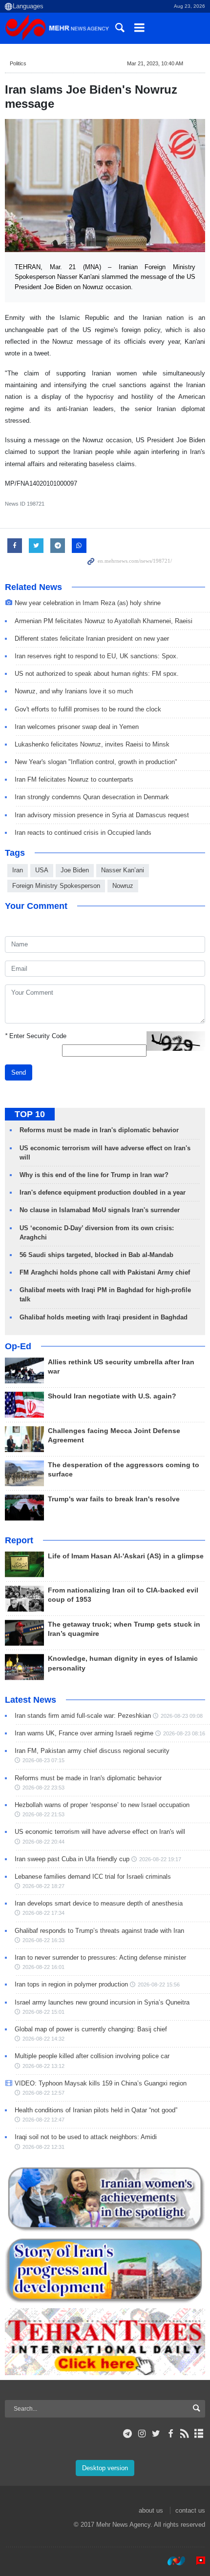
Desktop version (105, 2468)
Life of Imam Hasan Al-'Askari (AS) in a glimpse (126, 1556)
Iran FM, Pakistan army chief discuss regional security (92, 1751)
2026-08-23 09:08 (182, 1716)
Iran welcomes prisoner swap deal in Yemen (77, 727)
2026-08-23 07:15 (43, 1760)
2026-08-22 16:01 (43, 1967)
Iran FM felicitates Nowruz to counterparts (74, 779)
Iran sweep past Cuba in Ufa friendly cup (72, 1859)
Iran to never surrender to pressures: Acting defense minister (100, 1957)
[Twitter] (156, 2434)
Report (19, 1540)
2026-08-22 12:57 (43, 2093)
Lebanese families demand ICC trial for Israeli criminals (93, 1877)
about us (151, 2510)
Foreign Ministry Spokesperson (56, 886)
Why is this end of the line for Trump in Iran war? (94, 1175)
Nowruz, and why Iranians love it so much (74, 691)
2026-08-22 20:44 (43, 1842)
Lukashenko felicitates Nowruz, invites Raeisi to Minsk (92, 744)
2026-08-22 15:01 (43, 2012)
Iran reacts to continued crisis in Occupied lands (83, 833)
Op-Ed (18, 1346)
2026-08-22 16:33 (43, 1940)
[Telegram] (128, 2434)
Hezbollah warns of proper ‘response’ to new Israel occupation (102, 1805)
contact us (190, 2510)
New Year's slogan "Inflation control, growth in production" (96, 762)
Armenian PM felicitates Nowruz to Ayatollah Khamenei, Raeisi (104, 621)
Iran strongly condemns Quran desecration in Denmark (92, 797)
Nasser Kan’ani (123, 870)
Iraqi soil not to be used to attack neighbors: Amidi (86, 2137)
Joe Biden (75, 870)
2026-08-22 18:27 (43, 1886)
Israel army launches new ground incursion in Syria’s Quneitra (102, 2002)
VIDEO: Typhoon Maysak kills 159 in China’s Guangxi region (101, 2083)
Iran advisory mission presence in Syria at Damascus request (102, 815)
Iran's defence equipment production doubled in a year (103, 1192)
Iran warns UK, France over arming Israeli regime (84, 1733)
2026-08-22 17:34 (43, 1913)
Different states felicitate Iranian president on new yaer (92, 639)
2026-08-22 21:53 (43, 1814)
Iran (18, 870)
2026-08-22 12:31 (43, 2147)
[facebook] (170, 2434)
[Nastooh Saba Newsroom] (171, 2561)
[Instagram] (142, 2434)
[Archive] (199, 2434)
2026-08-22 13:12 (43, 2066)
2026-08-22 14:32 (43, 2039)
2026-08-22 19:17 (160, 1859)
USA (42, 870)
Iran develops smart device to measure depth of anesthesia (99, 1903)
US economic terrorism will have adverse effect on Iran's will (100, 1832)
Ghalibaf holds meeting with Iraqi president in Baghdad (104, 1317)
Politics (18, 63)
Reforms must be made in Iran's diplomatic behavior (99, 1130)
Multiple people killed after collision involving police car (92, 2056)
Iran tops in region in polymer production (71, 1984)
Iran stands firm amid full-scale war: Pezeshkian (83, 1716)
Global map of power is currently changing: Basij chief (91, 2029)
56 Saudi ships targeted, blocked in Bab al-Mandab (96, 1255)
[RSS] (185, 2434)
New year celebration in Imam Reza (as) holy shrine (88, 603)
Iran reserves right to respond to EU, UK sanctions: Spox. (96, 656)
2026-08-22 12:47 (43, 2120)
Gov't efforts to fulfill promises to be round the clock (88, 709)
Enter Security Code (36, 1036)
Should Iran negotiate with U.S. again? (112, 1396)
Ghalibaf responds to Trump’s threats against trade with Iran (99, 1931)
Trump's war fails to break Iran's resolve (114, 1499)
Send (19, 1072)
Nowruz (123, 886)
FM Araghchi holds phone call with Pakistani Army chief (105, 1272)
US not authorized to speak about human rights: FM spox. (97, 674)
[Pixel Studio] (196, 2561)
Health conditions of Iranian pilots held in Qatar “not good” (96, 2110)
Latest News (31, 1700)
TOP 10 (30, 1114)
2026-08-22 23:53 (43, 1788)
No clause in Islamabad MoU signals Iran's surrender (100, 1210)
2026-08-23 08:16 (184, 1733)
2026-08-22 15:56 (159, 1985)
